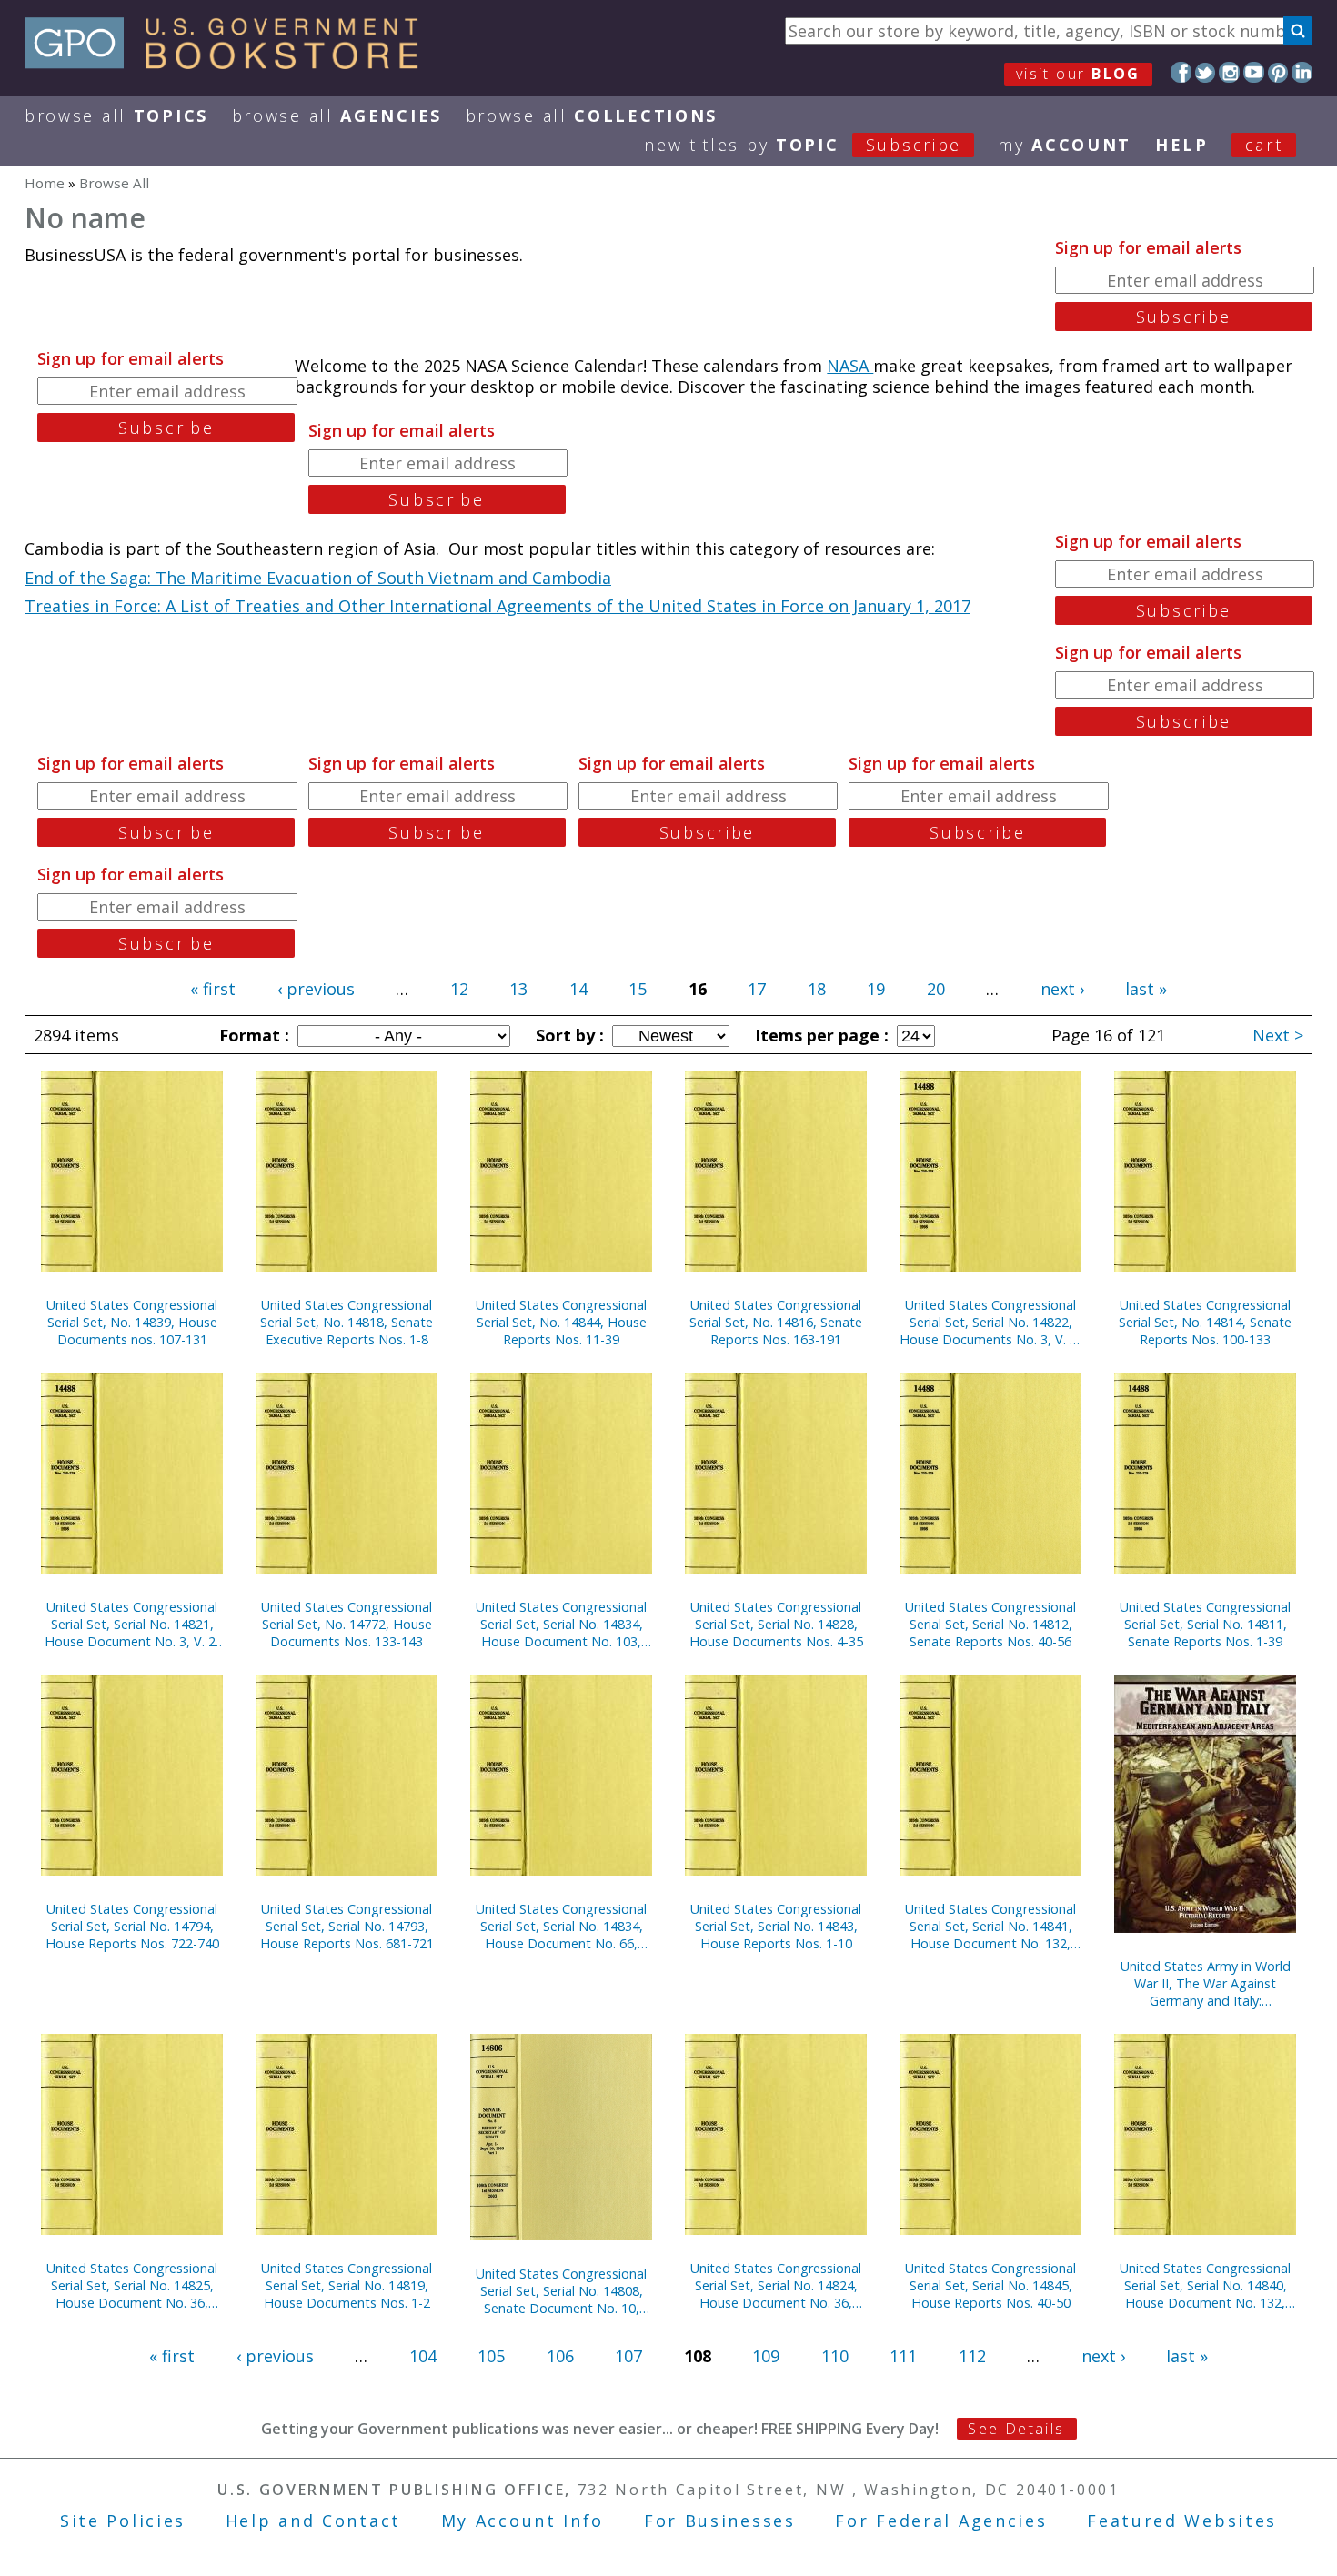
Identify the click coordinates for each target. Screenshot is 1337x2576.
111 (903, 2356)
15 (638, 989)
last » (1146, 989)
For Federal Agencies (941, 2521)
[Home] (230, 63)
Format (252, 1035)
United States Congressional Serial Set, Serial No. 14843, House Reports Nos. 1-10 (776, 1926)
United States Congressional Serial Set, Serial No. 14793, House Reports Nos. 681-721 (347, 1926)
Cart (1264, 145)
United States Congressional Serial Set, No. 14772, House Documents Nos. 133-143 (347, 1624)
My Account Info (523, 2521)
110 (835, 2356)
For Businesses (720, 2521)
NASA (850, 366)
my (1065, 145)
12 (459, 989)
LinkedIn (1302, 72)
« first (213, 989)
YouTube (1254, 72)
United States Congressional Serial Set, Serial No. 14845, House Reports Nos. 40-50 (990, 2285)
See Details (1016, 2429)
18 (817, 989)
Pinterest (1278, 72)
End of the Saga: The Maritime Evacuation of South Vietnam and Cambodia (318, 578)
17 (757, 989)
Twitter (1206, 72)
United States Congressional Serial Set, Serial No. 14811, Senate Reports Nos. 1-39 (1205, 1624)
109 (766, 2356)
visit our (1078, 74)
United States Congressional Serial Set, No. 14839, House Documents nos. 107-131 (132, 1322)
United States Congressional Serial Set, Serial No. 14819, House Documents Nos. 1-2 (347, 2285)
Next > (1278, 1035)
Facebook (1181, 72)
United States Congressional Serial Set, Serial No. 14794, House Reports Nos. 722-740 (132, 1926)
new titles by (803, 145)
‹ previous (316, 989)
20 (936, 989)
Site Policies (123, 2521)
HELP (1182, 145)
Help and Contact (313, 2521)
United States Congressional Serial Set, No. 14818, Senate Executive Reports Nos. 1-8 (347, 1322)
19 (876, 989)
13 (518, 989)
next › (1062, 989)
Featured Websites (1182, 2521)
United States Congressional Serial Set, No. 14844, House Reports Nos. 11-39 (561, 1322)
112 (972, 2356)
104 (423, 2356)
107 (628, 2356)
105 (491, 2356)
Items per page (819, 1035)
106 (560, 2356)
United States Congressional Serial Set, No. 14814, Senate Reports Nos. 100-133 (1205, 1322)
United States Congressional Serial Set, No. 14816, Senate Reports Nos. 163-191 (776, 1322)
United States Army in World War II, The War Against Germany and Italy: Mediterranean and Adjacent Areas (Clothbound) (1206, 1983)
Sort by (568, 1035)
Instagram (1229, 72)
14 (578, 989)
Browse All (116, 116)
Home (45, 183)
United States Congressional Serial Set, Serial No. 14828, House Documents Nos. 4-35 (776, 1624)
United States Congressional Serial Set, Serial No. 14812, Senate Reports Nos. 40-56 (990, 1624)
